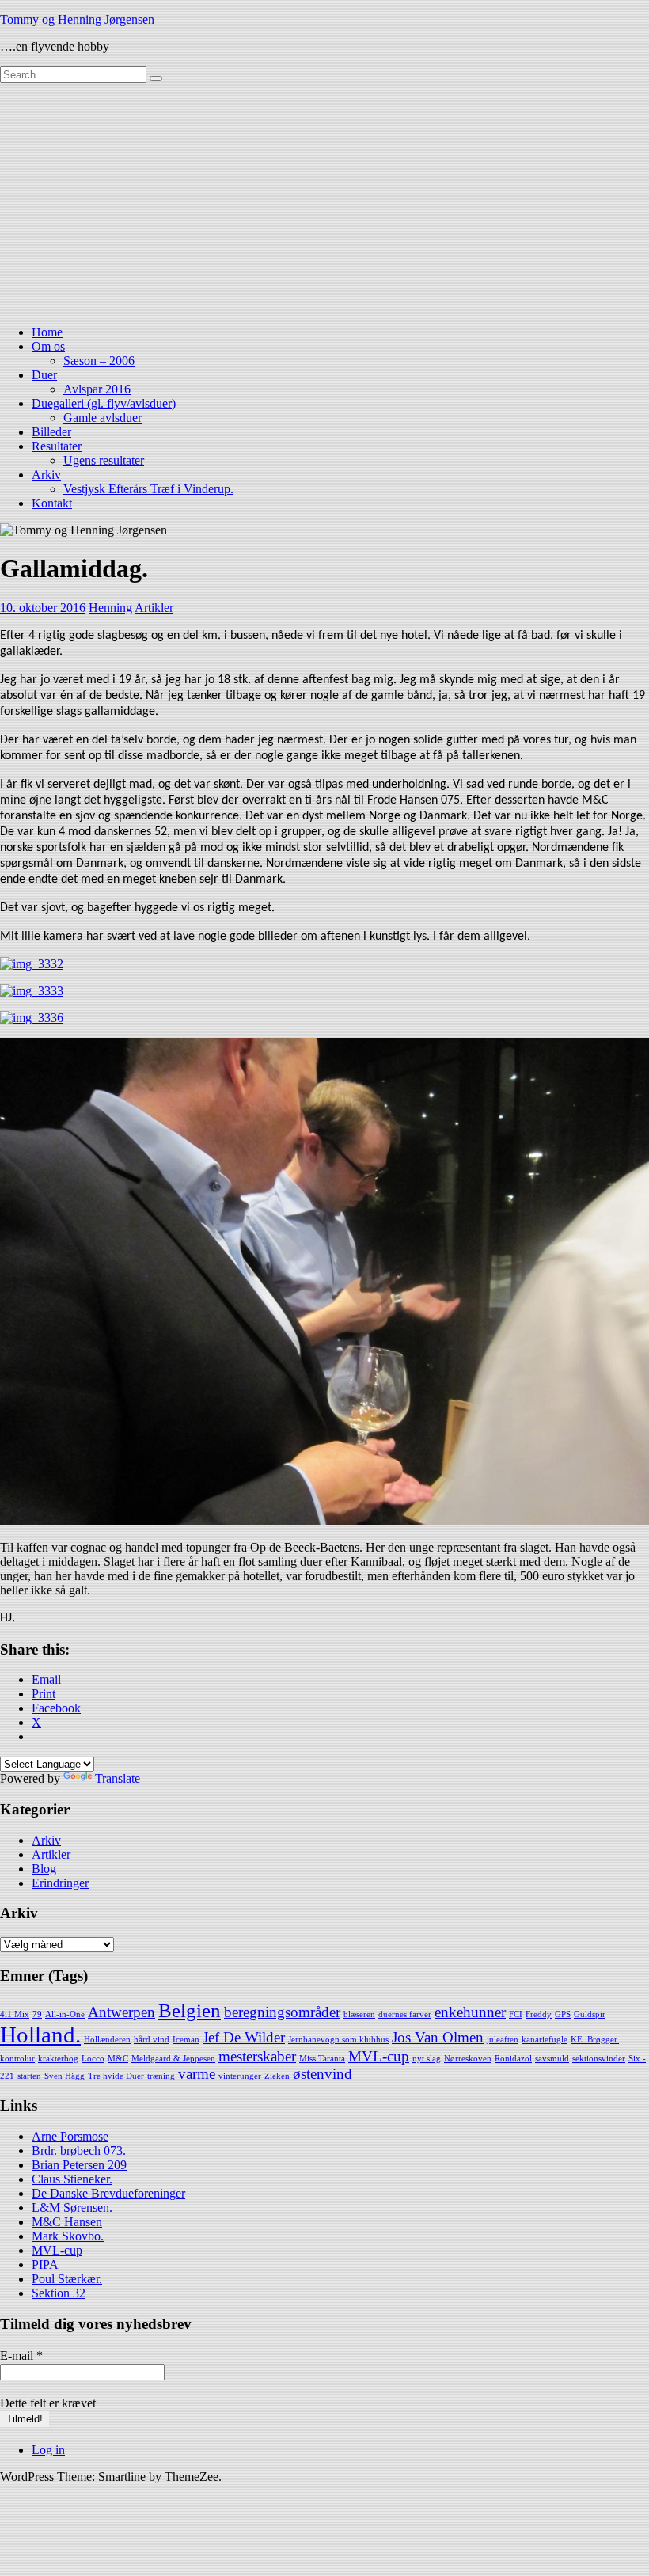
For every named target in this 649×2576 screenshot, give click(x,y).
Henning (110, 608)
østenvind (323, 2074)
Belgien (190, 2010)
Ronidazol (513, 2059)
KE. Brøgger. (595, 2040)
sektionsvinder (599, 2059)
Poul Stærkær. (67, 2279)
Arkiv (46, 475)
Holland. (40, 2035)
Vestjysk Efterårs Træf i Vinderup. (148, 489)
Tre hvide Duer (116, 2076)
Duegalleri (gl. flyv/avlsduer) (104, 403)
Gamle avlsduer (102, 418)
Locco (93, 2059)
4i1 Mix (15, 2014)
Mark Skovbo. (68, 2236)
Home (47, 332)
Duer (44, 375)
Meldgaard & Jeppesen (173, 2059)
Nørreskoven (468, 2059)
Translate (118, 1778)
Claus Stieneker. (72, 2179)
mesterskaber (257, 2056)
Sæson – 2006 (99, 361)
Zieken (277, 2076)
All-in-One (65, 2014)
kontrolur (17, 2059)
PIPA (45, 2264)
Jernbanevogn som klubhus (338, 2040)
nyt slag (427, 2059)
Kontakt (52, 503)
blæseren (359, 2014)
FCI (516, 2014)
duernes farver (405, 2014)
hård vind (152, 2040)
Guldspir (590, 2014)
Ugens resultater (104, 460)
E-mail (21, 2356)
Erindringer (60, 1883)
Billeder (51, 432)
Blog (44, 1869)
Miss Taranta (322, 2059)
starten (29, 2076)
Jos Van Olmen (438, 2037)
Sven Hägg (65, 2076)
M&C (118, 2059)
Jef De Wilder (244, 2037)
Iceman (186, 2040)
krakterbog (58, 2059)
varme (197, 2074)
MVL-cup (379, 2056)
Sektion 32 (59, 2293)
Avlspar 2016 (97, 389)
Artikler (154, 608)
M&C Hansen (67, 2222)
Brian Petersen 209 (79, 2165)
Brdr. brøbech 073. (79, 2150)
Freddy (539, 2014)
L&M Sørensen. (72, 2207)
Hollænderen (107, 2040)
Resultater (57, 446)
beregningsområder (282, 2012)
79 (37, 2014)
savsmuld (552, 2059)
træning (161, 2076)
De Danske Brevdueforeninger (108, 2193)
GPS (563, 2014)
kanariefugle (545, 2040)
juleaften (503, 2040)
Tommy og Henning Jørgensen (77, 19)
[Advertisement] (324, 202)
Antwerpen (121, 2012)
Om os (48, 346)
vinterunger (240, 2076)
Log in (48, 2450)
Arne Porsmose (70, 2136)
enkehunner (470, 2012)
